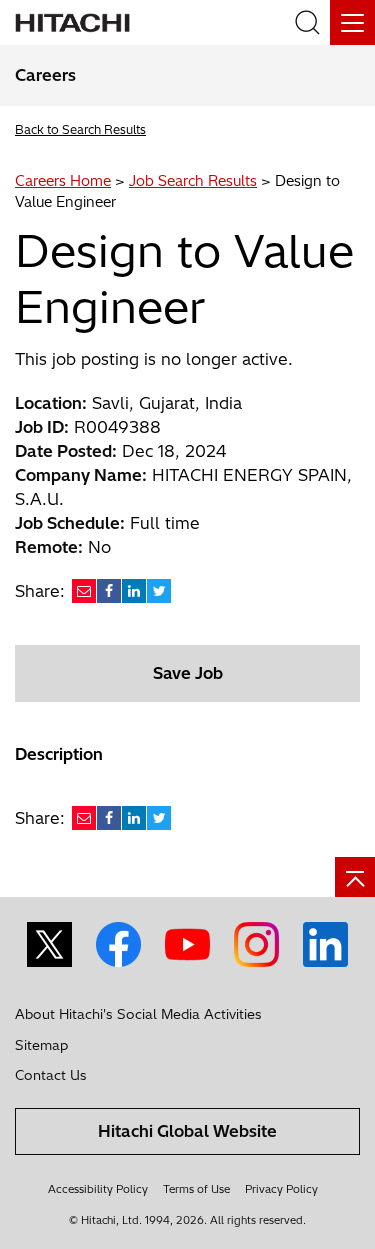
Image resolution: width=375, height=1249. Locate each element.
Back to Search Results (80, 129)
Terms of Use (196, 1189)
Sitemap (41, 1045)
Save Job (188, 673)
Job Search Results (193, 181)
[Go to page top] (355, 877)
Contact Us (51, 1075)
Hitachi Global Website (187, 1131)
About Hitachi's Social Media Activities (138, 1014)
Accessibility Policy (98, 1189)
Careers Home (63, 181)
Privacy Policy (281, 1189)
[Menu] (352, 22)
